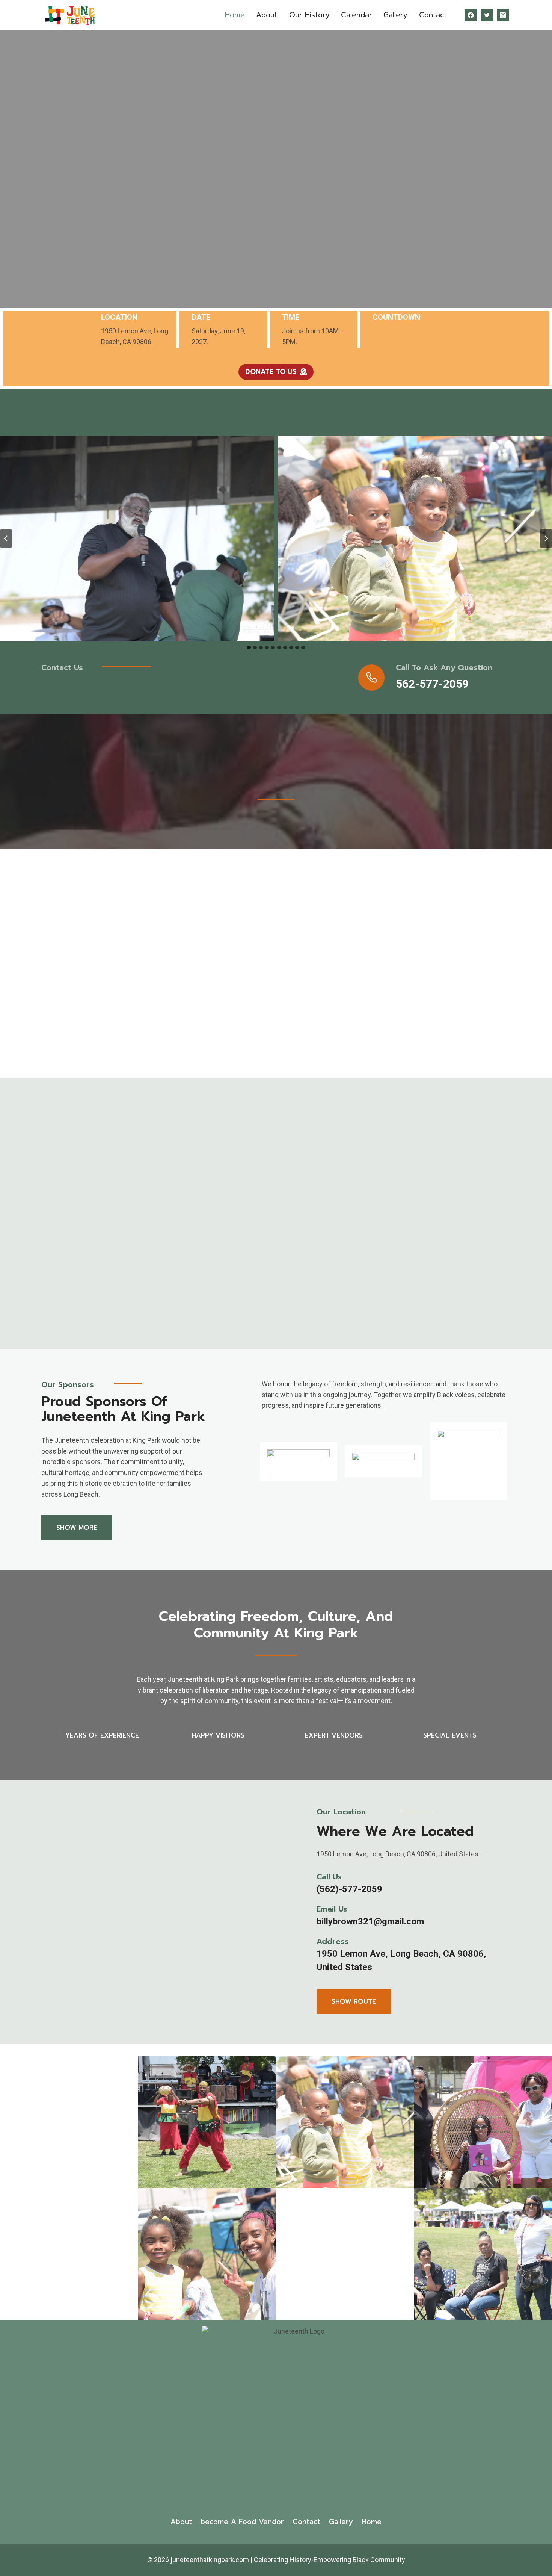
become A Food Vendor (242, 2522)
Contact (433, 15)
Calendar (357, 15)
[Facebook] (471, 15)
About (267, 15)
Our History (309, 15)
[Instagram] (503, 15)
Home (235, 15)
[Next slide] (546, 538)
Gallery (395, 15)
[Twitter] (487, 15)
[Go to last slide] (6, 538)
